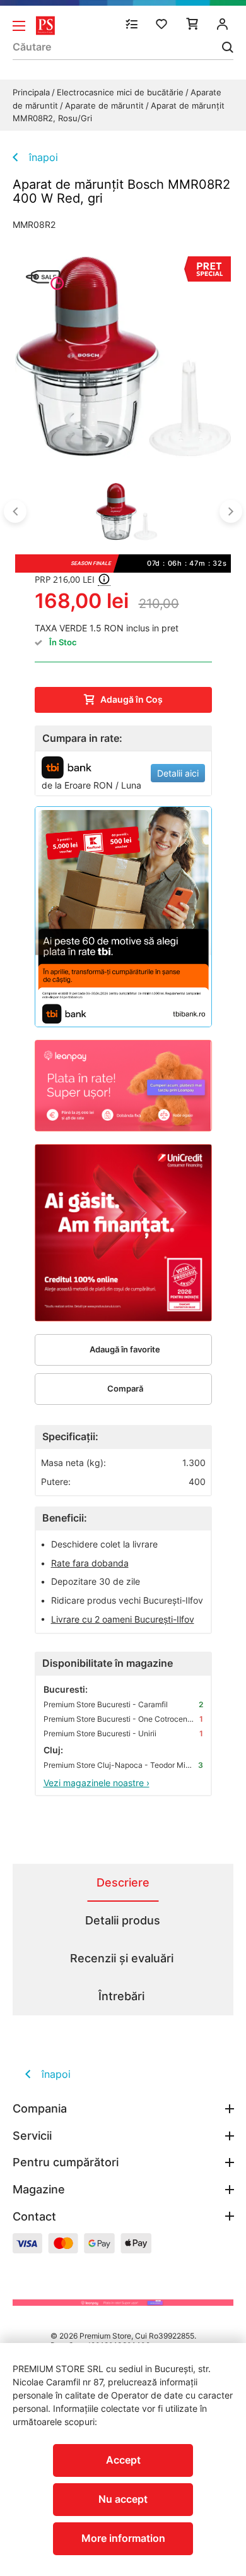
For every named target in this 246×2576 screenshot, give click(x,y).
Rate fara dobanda (90, 1563)
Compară (125, 1388)
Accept (123, 2460)
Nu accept (123, 2499)
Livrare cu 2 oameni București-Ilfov (123, 1619)
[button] (15, 511)
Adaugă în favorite (125, 1349)
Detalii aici (178, 773)
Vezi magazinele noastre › (97, 1783)
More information (123, 2538)
